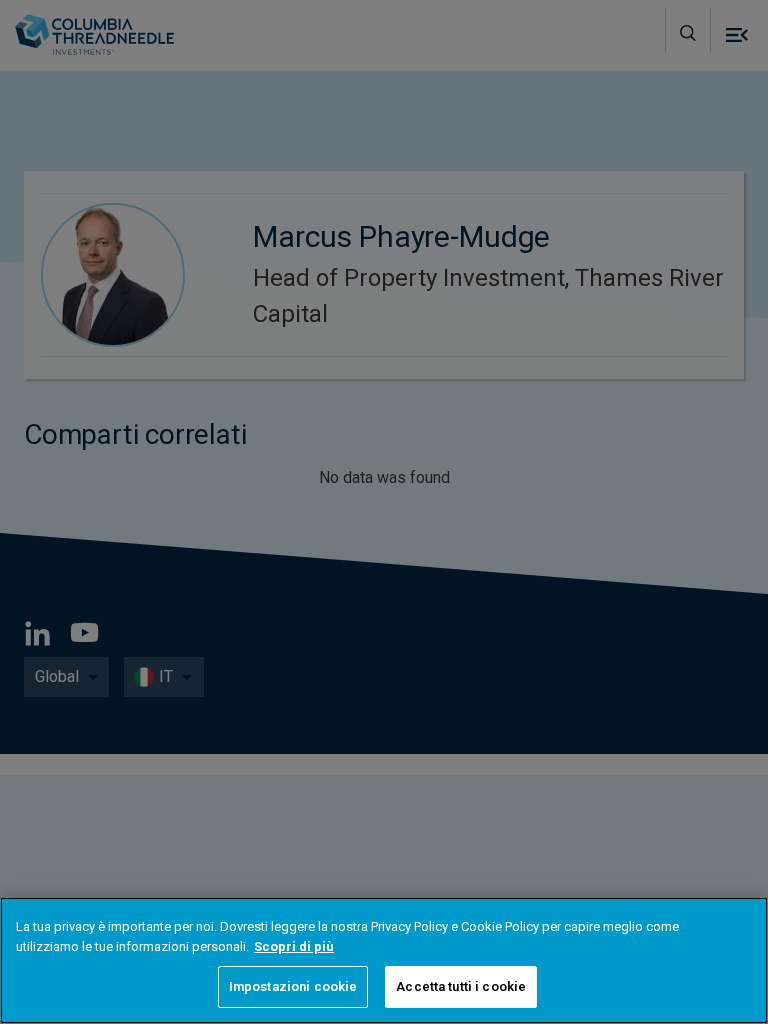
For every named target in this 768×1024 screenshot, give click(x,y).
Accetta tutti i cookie (461, 986)
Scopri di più (294, 946)
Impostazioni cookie (293, 986)
